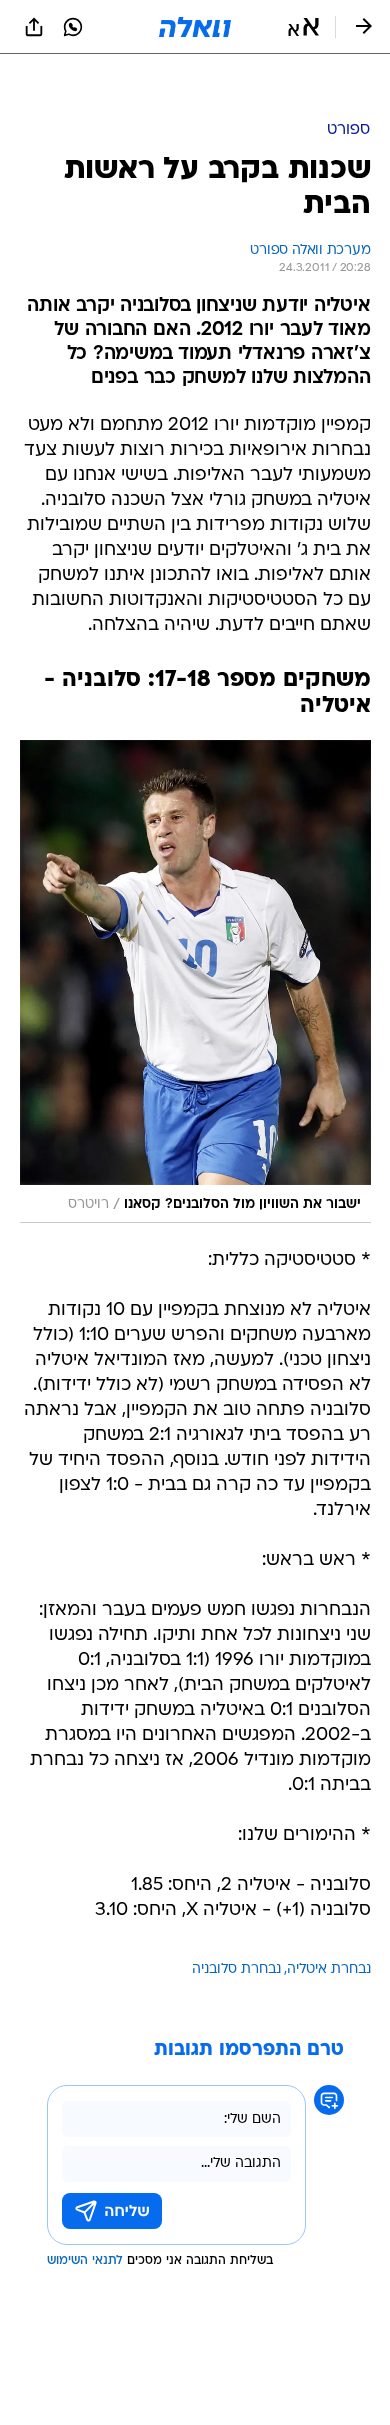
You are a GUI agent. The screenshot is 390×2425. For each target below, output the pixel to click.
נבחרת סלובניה (236, 1919)
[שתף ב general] (34, 27)
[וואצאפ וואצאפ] (73, 27)
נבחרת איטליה (329, 1919)
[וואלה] (195, 27)
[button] (303, 27)
